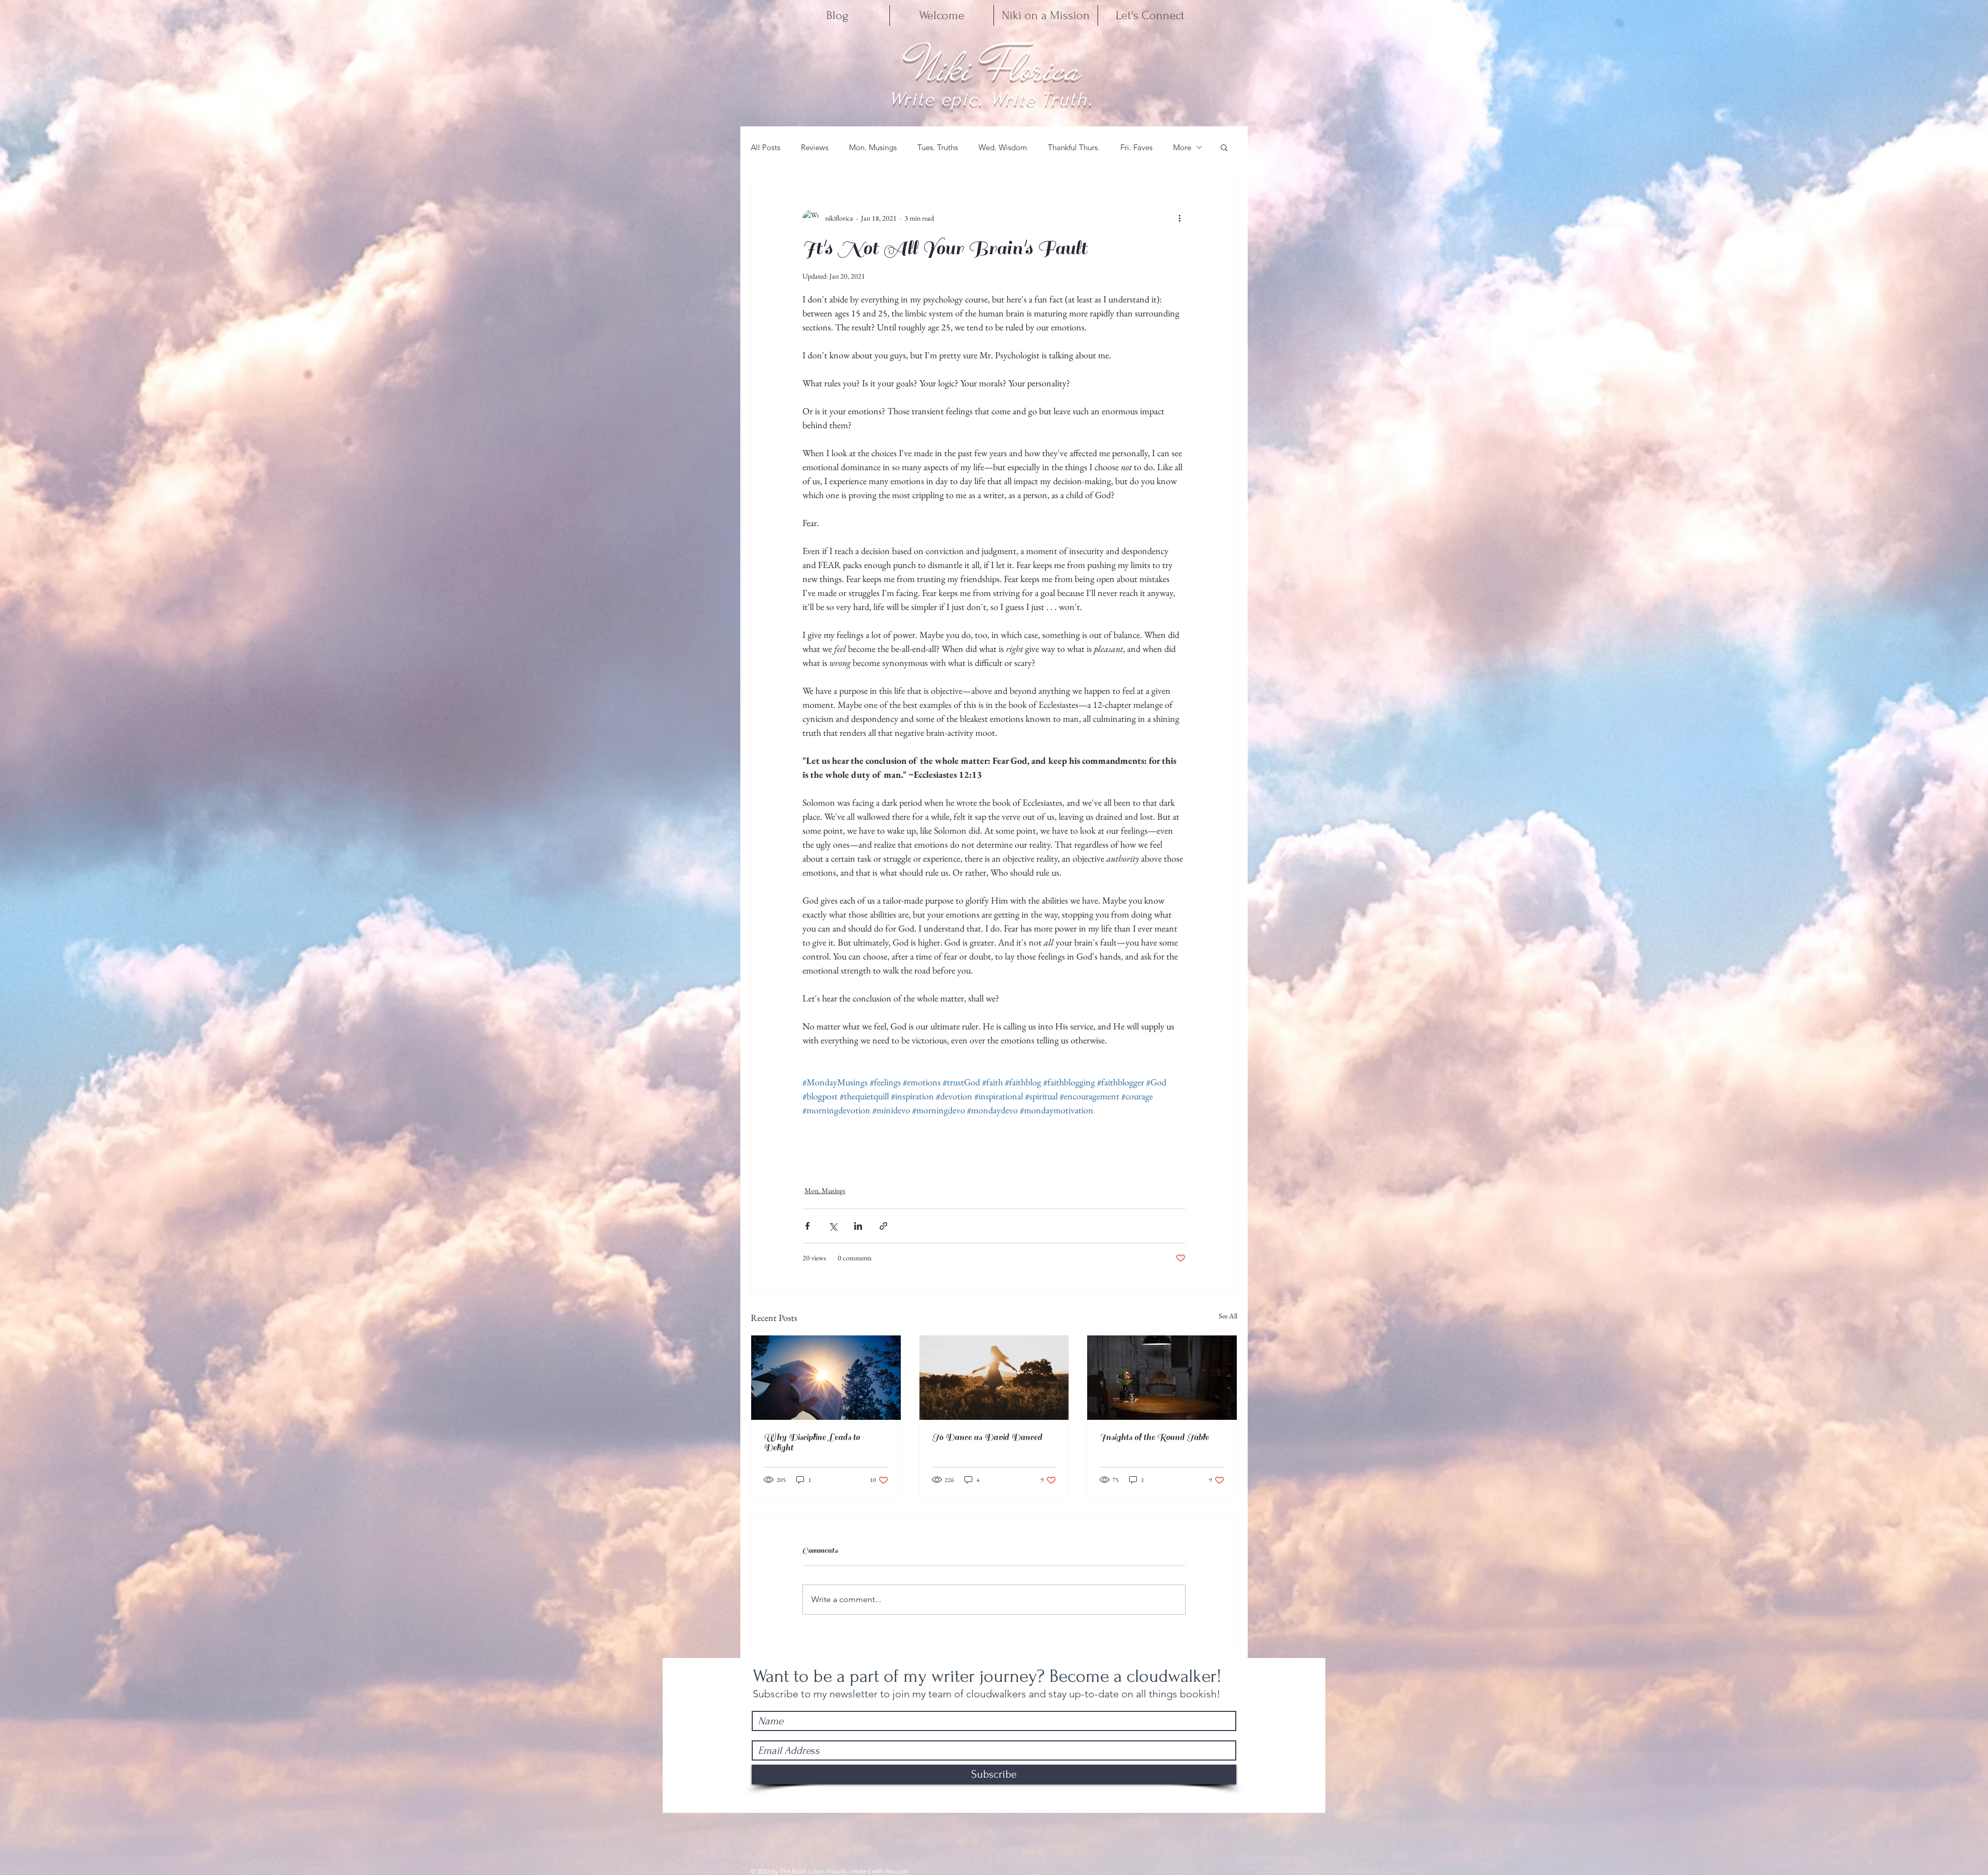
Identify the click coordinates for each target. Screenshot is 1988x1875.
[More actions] (1179, 218)
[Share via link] (883, 1226)
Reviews (815, 147)
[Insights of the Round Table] (1162, 1377)
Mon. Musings (873, 147)
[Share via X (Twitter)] (833, 1226)
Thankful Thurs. (1074, 147)
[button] (1224, 147)
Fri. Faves (1136, 147)
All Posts (765, 147)
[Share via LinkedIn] (858, 1226)
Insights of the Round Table (1154, 1437)
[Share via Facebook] (807, 1226)
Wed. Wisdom (1003, 147)
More (1182, 147)
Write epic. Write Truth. (991, 99)
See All (1228, 1316)
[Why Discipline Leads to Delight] (826, 1377)
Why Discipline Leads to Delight (812, 1443)
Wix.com (897, 1871)
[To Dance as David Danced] (994, 1377)
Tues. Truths (938, 147)
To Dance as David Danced (987, 1437)
